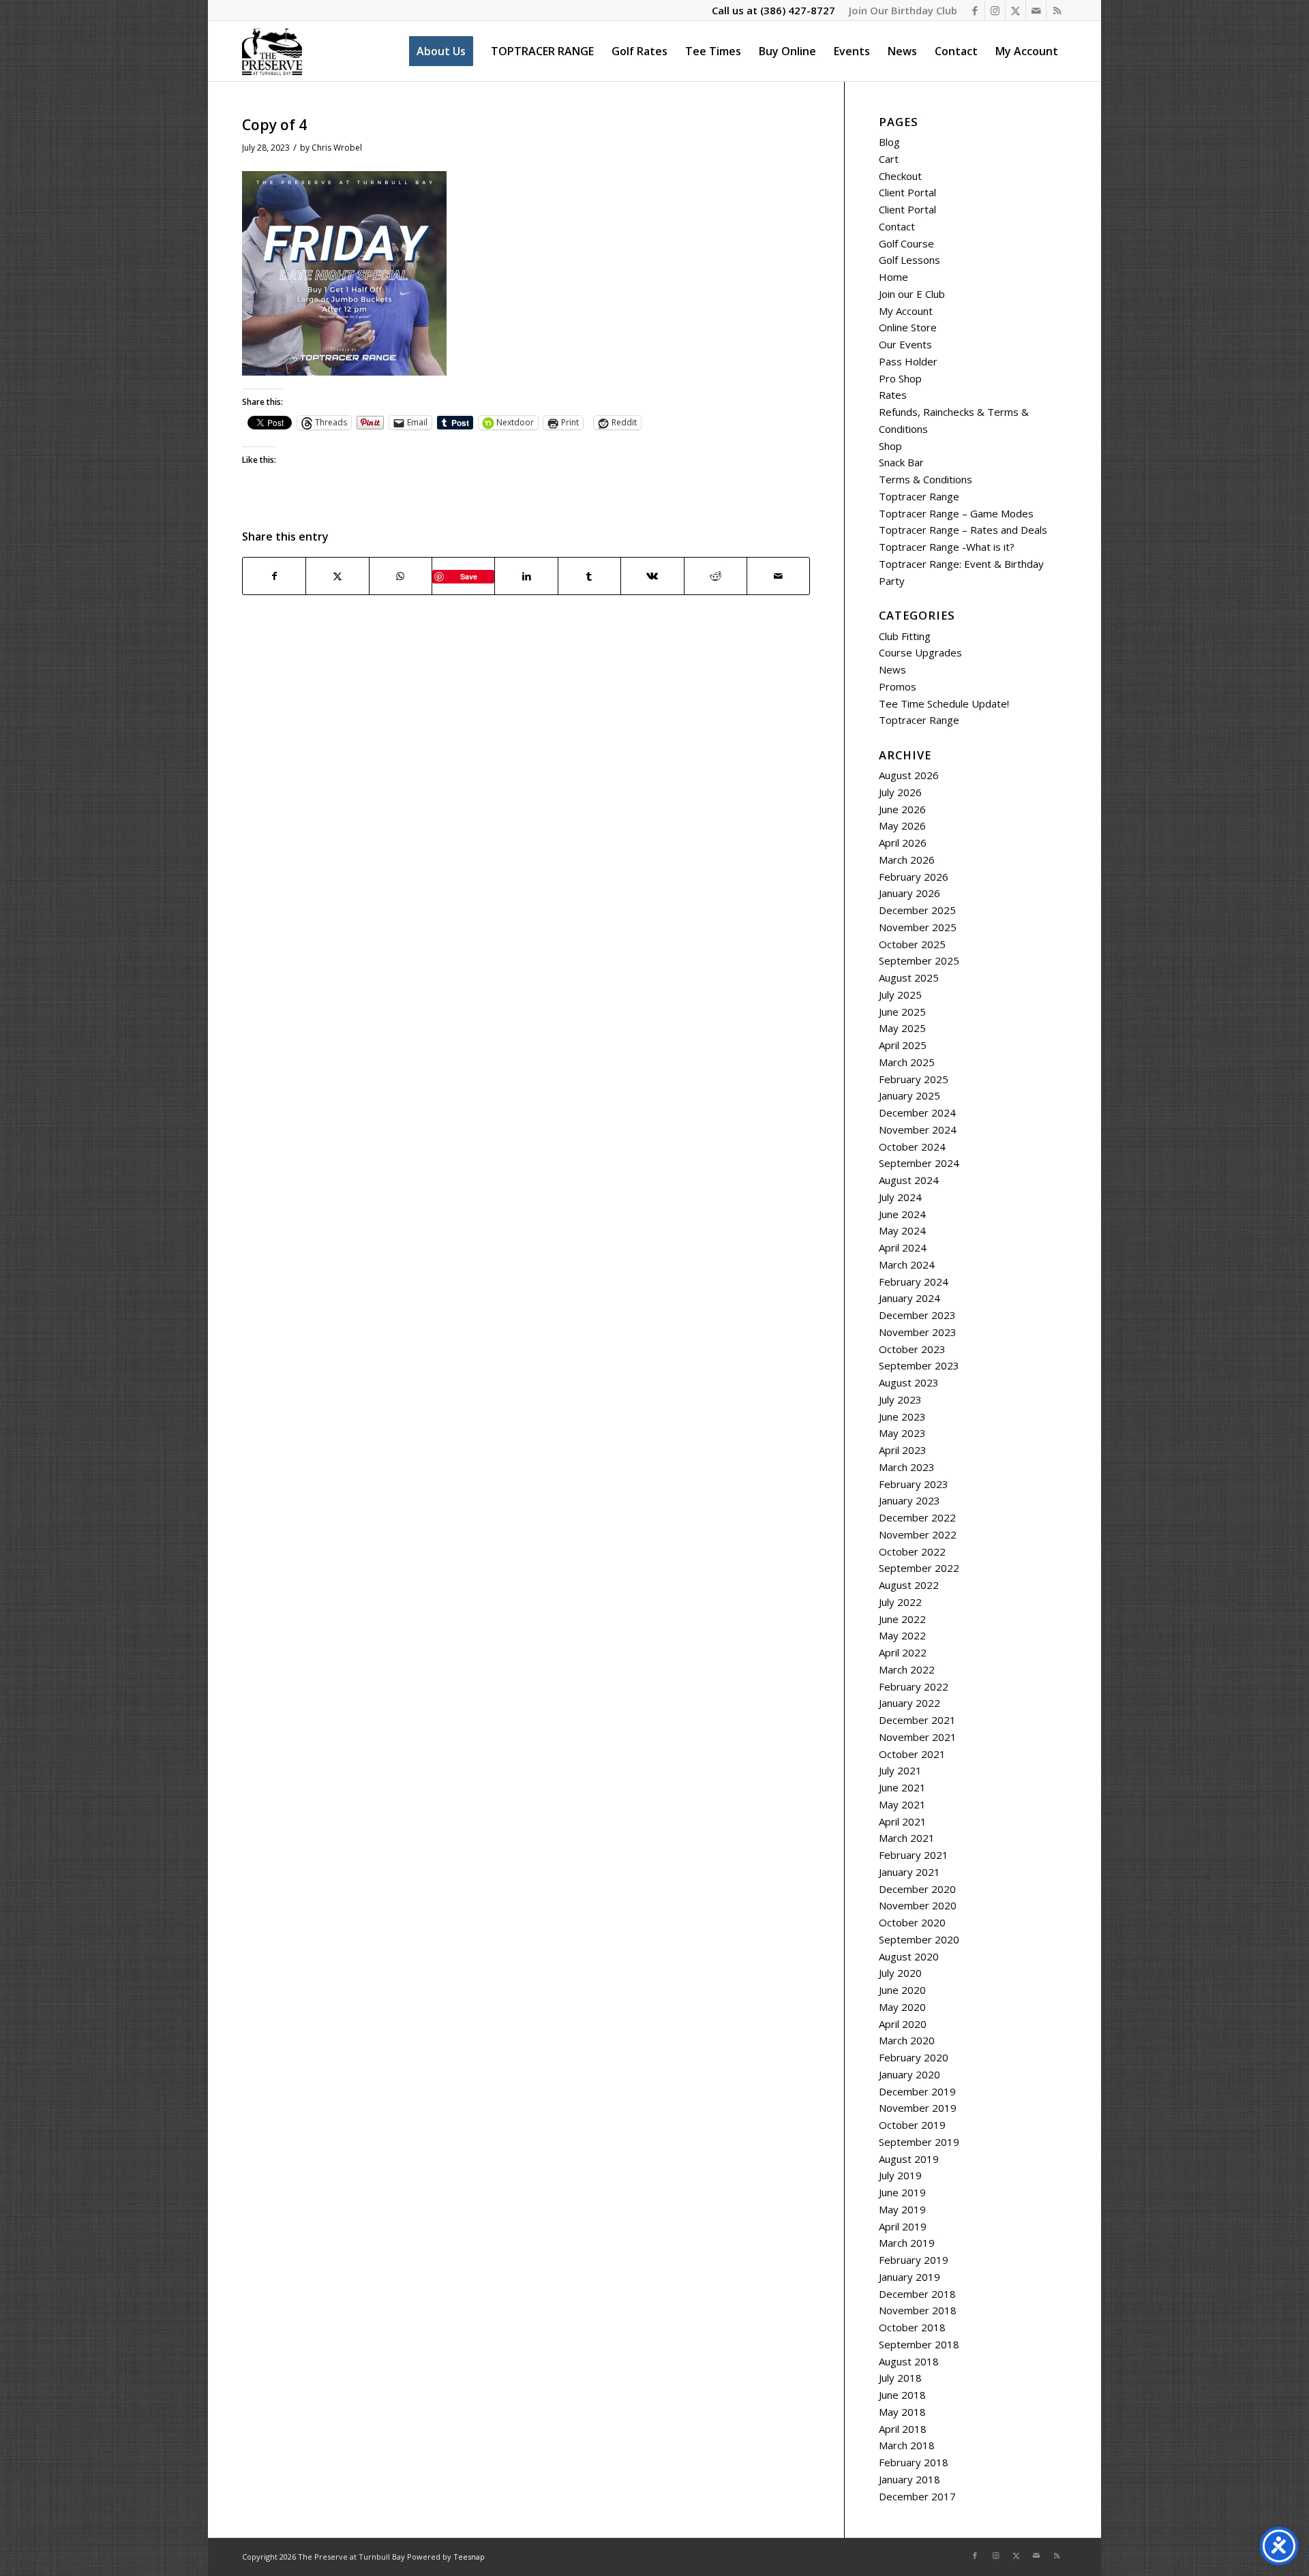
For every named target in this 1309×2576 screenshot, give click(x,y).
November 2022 (918, 1534)
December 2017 (917, 2496)
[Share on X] (337, 576)
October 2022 (912, 1551)
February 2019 (914, 2260)
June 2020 (902, 1990)
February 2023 (914, 1484)
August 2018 (909, 2361)
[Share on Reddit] (716, 576)
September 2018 (919, 2344)
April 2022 (903, 1652)
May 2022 (902, 1635)
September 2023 (919, 1365)
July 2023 (900, 1399)
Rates (893, 395)
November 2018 (918, 2310)
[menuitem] (900, 10)
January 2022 (909, 1703)
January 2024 (909, 1298)
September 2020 (919, 1939)
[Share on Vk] (652, 576)
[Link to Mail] (1036, 10)
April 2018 (903, 2429)
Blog (889, 142)
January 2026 (909, 893)
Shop (890, 446)
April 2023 (903, 1450)
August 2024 (909, 1180)
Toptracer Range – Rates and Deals (963, 530)
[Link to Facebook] (975, 10)
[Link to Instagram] (995, 10)
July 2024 (900, 1197)
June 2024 (902, 1214)
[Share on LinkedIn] (526, 576)
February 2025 (914, 1079)
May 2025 (902, 1028)
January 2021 (909, 1872)
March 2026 (907, 860)
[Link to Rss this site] (1057, 10)
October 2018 (912, 2327)
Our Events (905, 344)
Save (469, 576)
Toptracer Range (919, 496)
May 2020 (902, 2007)
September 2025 (919, 960)
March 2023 (907, 1467)
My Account (906, 311)
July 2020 (900, 1973)
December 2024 (917, 1112)
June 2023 (902, 1416)
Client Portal (907, 192)
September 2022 (919, 1568)
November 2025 (918, 927)
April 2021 (903, 1821)
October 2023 (912, 1349)
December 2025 (917, 910)
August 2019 (909, 2159)
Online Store (908, 327)
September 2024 (919, 1163)
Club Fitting (905, 636)
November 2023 (918, 1332)
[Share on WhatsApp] (401, 576)
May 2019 (902, 2209)
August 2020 (909, 1956)
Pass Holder (908, 361)
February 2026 (914, 877)
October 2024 (912, 1147)
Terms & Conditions (926, 479)
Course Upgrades (920, 652)
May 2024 (902, 1230)
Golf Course (906, 243)
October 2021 (912, 1754)
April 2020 (903, 2024)
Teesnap (469, 2557)
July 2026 (900, 792)
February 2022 (914, 1686)
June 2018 (902, 2395)
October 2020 (912, 1922)
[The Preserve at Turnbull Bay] (272, 51)
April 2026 (903, 843)
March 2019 (907, 2243)
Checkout (900, 176)
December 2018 (917, 2294)
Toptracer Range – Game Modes (956, 513)
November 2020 (918, 1905)
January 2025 (909, 1095)
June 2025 (902, 1012)
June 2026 (902, 809)
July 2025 (900, 995)
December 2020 (917, 1889)
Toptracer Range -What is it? (947, 547)
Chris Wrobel (337, 148)
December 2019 (917, 2091)
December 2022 (917, 1517)
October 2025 (912, 944)
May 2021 (902, 1804)
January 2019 (909, 2277)
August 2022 (909, 1585)
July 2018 (900, 2378)
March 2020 (907, 2040)
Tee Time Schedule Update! (944, 703)
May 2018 (902, 2412)
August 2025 (909, 978)
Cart (889, 159)
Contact (897, 226)
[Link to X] (1015, 10)
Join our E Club (912, 294)
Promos (898, 686)
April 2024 (903, 1247)
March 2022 (907, 1669)
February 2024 (914, 1282)
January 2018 (909, 2479)
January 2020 (909, 2074)
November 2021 (918, 1737)
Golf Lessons (909, 260)
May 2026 (902, 825)
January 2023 (909, 1500)
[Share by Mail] (778, 576)
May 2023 (902, 1433)
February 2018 (914, 2462)
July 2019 (900, 2175)
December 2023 (917, 1315)
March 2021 (907, 1838)
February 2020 (914, 2057)
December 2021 (917, 1720)
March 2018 (907, 2445)
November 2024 (918, 1130)
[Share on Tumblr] (589, 576)
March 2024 (907, 1264)
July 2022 (900, 1602)
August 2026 (909, 775)
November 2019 (918, 2108)
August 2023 (909, 1382)
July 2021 (900, 1770)
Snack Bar (901, 462)
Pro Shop (900, 378)
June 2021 (902, 1787)
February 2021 (914, 1855)
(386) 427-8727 (798, 10)
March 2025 (907, 1062)
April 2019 (903, 2226)
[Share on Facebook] (274, 576)
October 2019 (912, 2125)
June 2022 (902, 1619)
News (892, 669)
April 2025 (903, 1045)
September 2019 (919, 2142)
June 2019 (902, 2192)
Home (893, 277)
